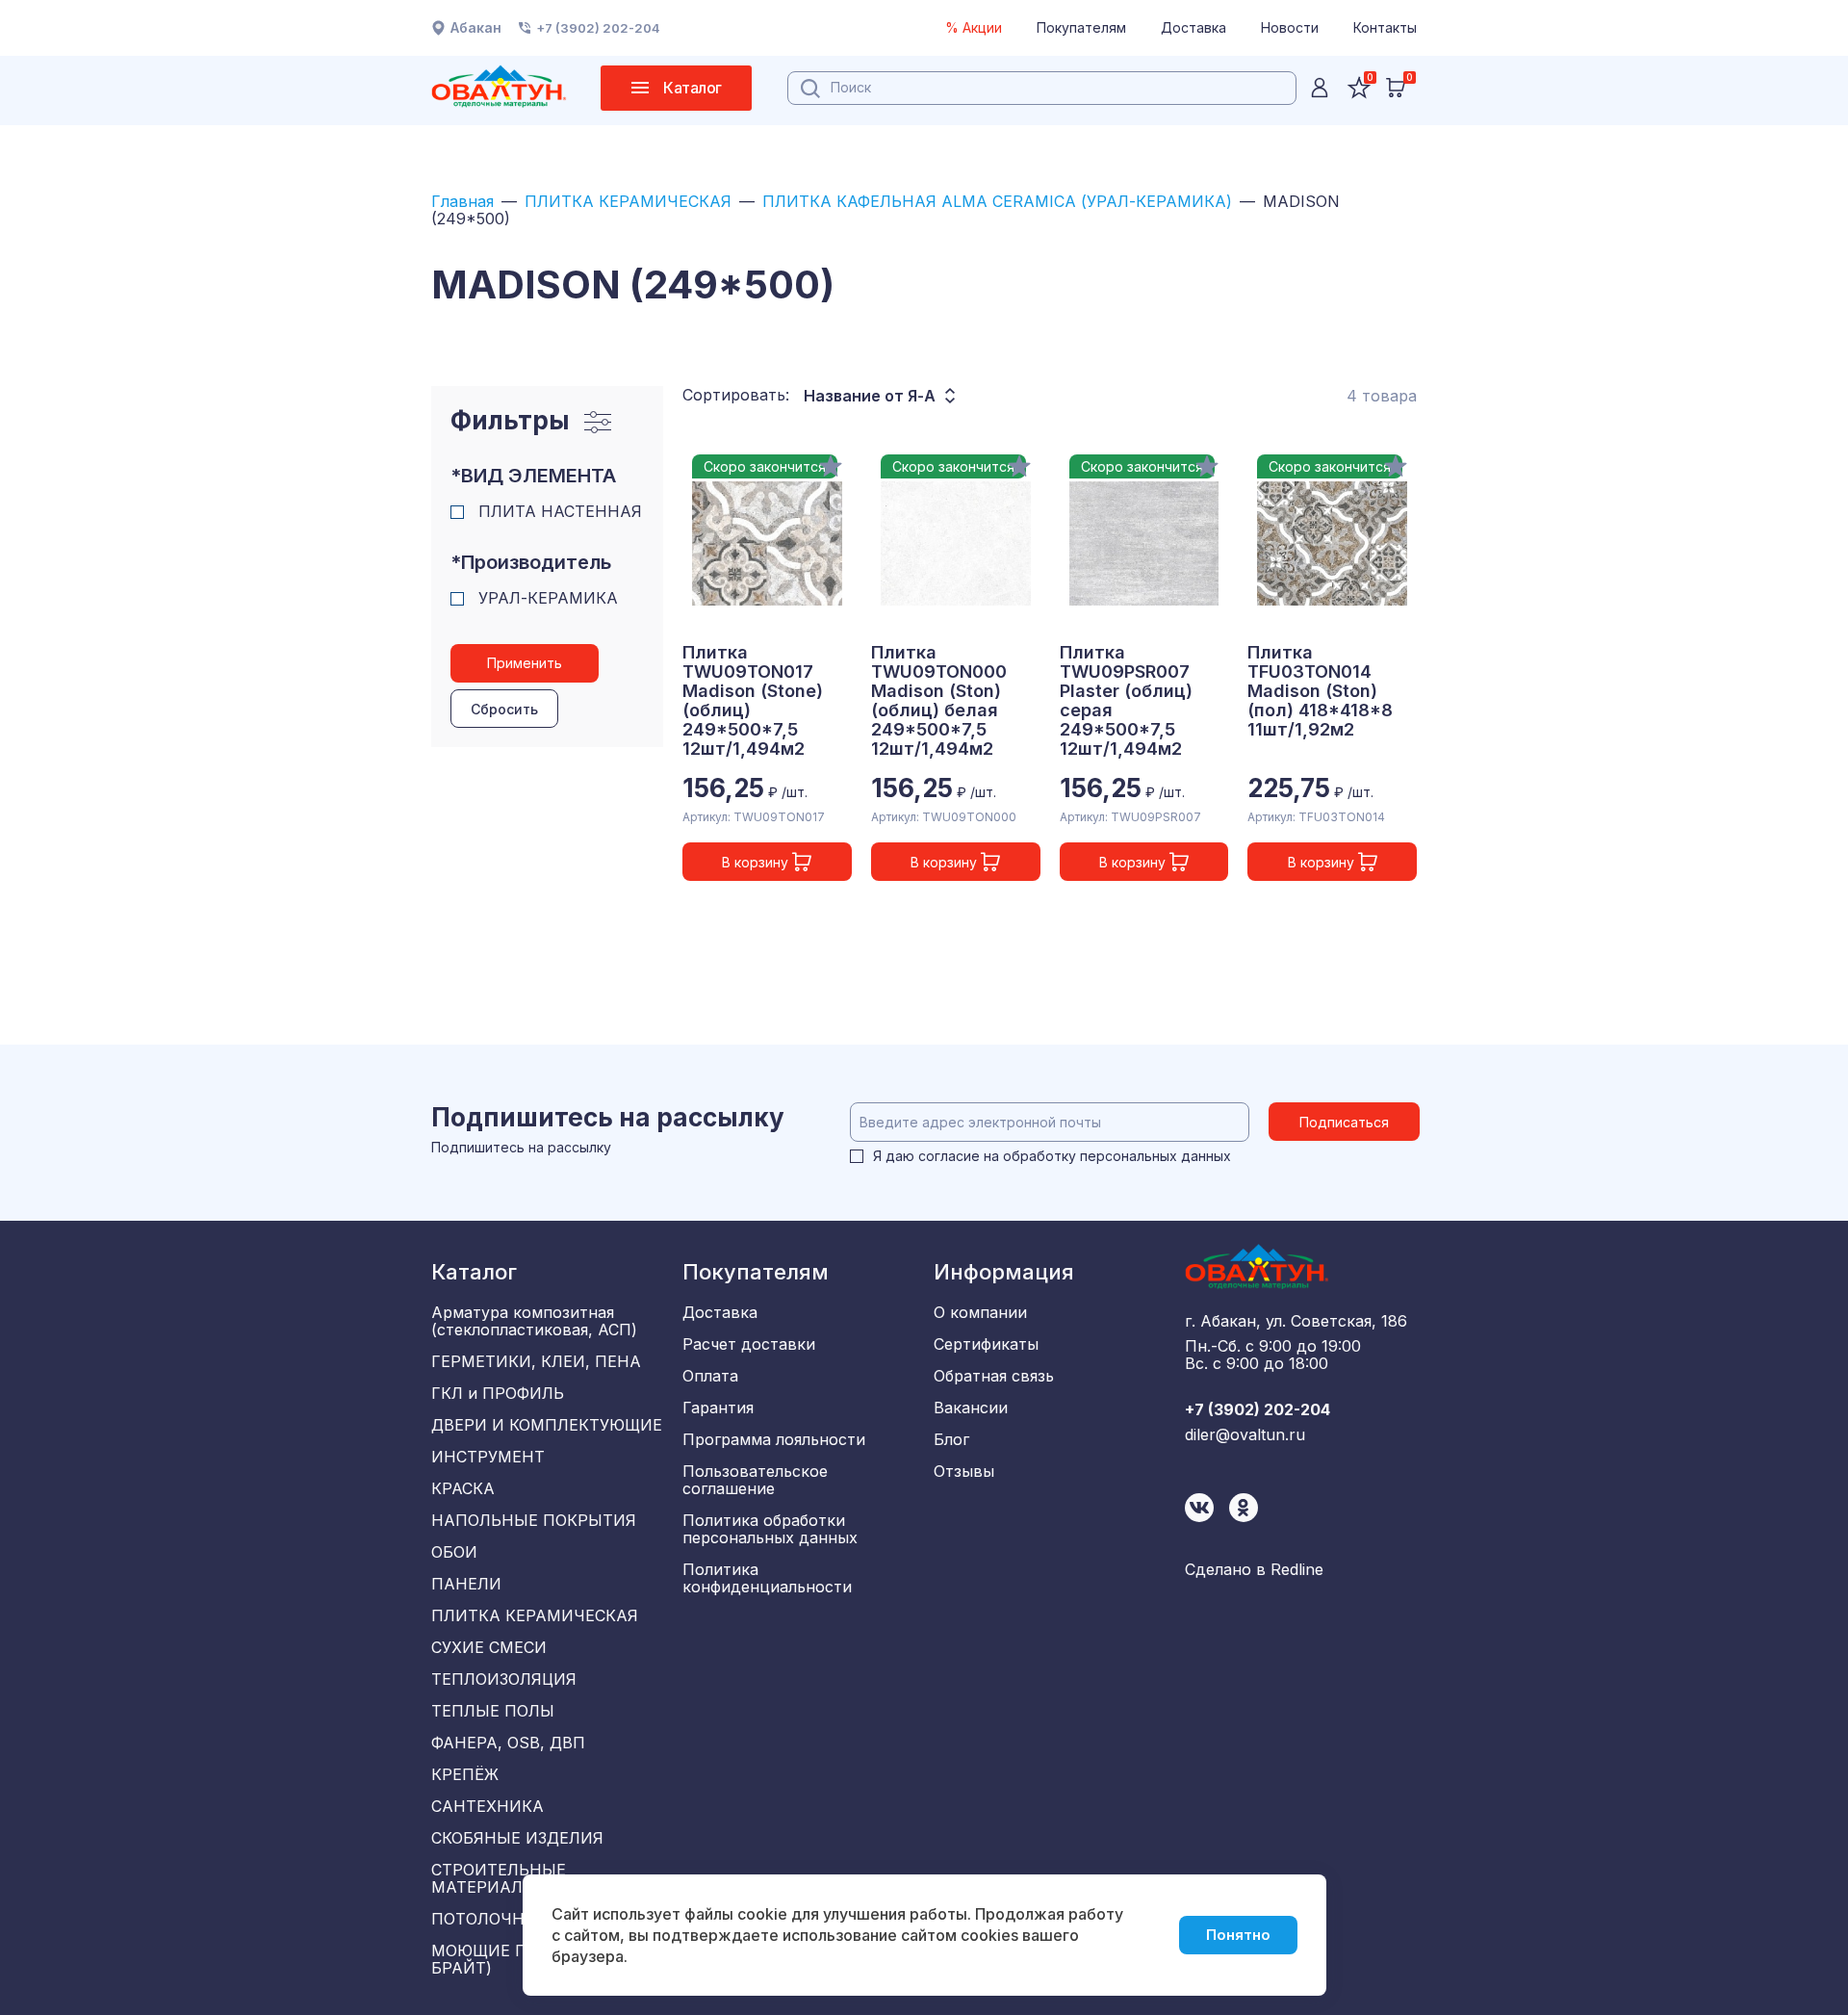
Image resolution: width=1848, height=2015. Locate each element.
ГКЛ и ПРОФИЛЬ (498, 1393)
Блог (951, 1439)
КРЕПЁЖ (465, 1774)
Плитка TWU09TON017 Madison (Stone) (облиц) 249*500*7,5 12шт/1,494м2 (753, 701)
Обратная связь (994, 1376)
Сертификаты (986, 1344)
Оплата (710, 1376)
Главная (462, 201)
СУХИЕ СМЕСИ (489, 1647)
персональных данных (1155, 1156)
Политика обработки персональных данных (770, 1529)
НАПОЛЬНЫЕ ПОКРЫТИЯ (534, 1520)
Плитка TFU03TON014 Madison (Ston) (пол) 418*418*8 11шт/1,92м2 (1320, 691)
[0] (1396, 88)
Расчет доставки (749, 1344)
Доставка (1193, 27)
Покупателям (1081, 27)
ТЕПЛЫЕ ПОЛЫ (493, 1711)
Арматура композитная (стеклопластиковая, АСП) (534, 1321)
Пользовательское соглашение (755, 1480)
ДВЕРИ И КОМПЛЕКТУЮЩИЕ (547, 1425)
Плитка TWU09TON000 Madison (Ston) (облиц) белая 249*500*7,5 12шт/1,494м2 (939, 701)
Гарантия (718, 1408)
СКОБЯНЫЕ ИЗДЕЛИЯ (517, 1838)
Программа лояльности (774, 1439)
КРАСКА (463, 1488)
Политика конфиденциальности (767, 1578)
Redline (1297, 1569)
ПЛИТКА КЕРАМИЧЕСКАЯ (628, 201)
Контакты (1385, 27)
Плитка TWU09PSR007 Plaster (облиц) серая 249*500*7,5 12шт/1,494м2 (1126, 701)
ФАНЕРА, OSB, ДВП (508, 1743)
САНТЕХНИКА (488, 1806)
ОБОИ (454, 1552)
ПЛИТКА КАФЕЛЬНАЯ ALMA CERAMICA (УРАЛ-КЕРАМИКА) (997, 201)
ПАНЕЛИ (466, 1584)
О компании (980, 1312)
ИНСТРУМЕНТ (488, 1457)
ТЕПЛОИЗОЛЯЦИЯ (504, 1679)
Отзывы (964, 1471)
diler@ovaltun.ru (1245, 1434)
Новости (1290, 27)
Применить (525, 663)
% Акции (974, 27)
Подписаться (1344, 1122)
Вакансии (971, 1408)
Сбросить (504, 709)
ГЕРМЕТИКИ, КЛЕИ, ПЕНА (536, 1361)
